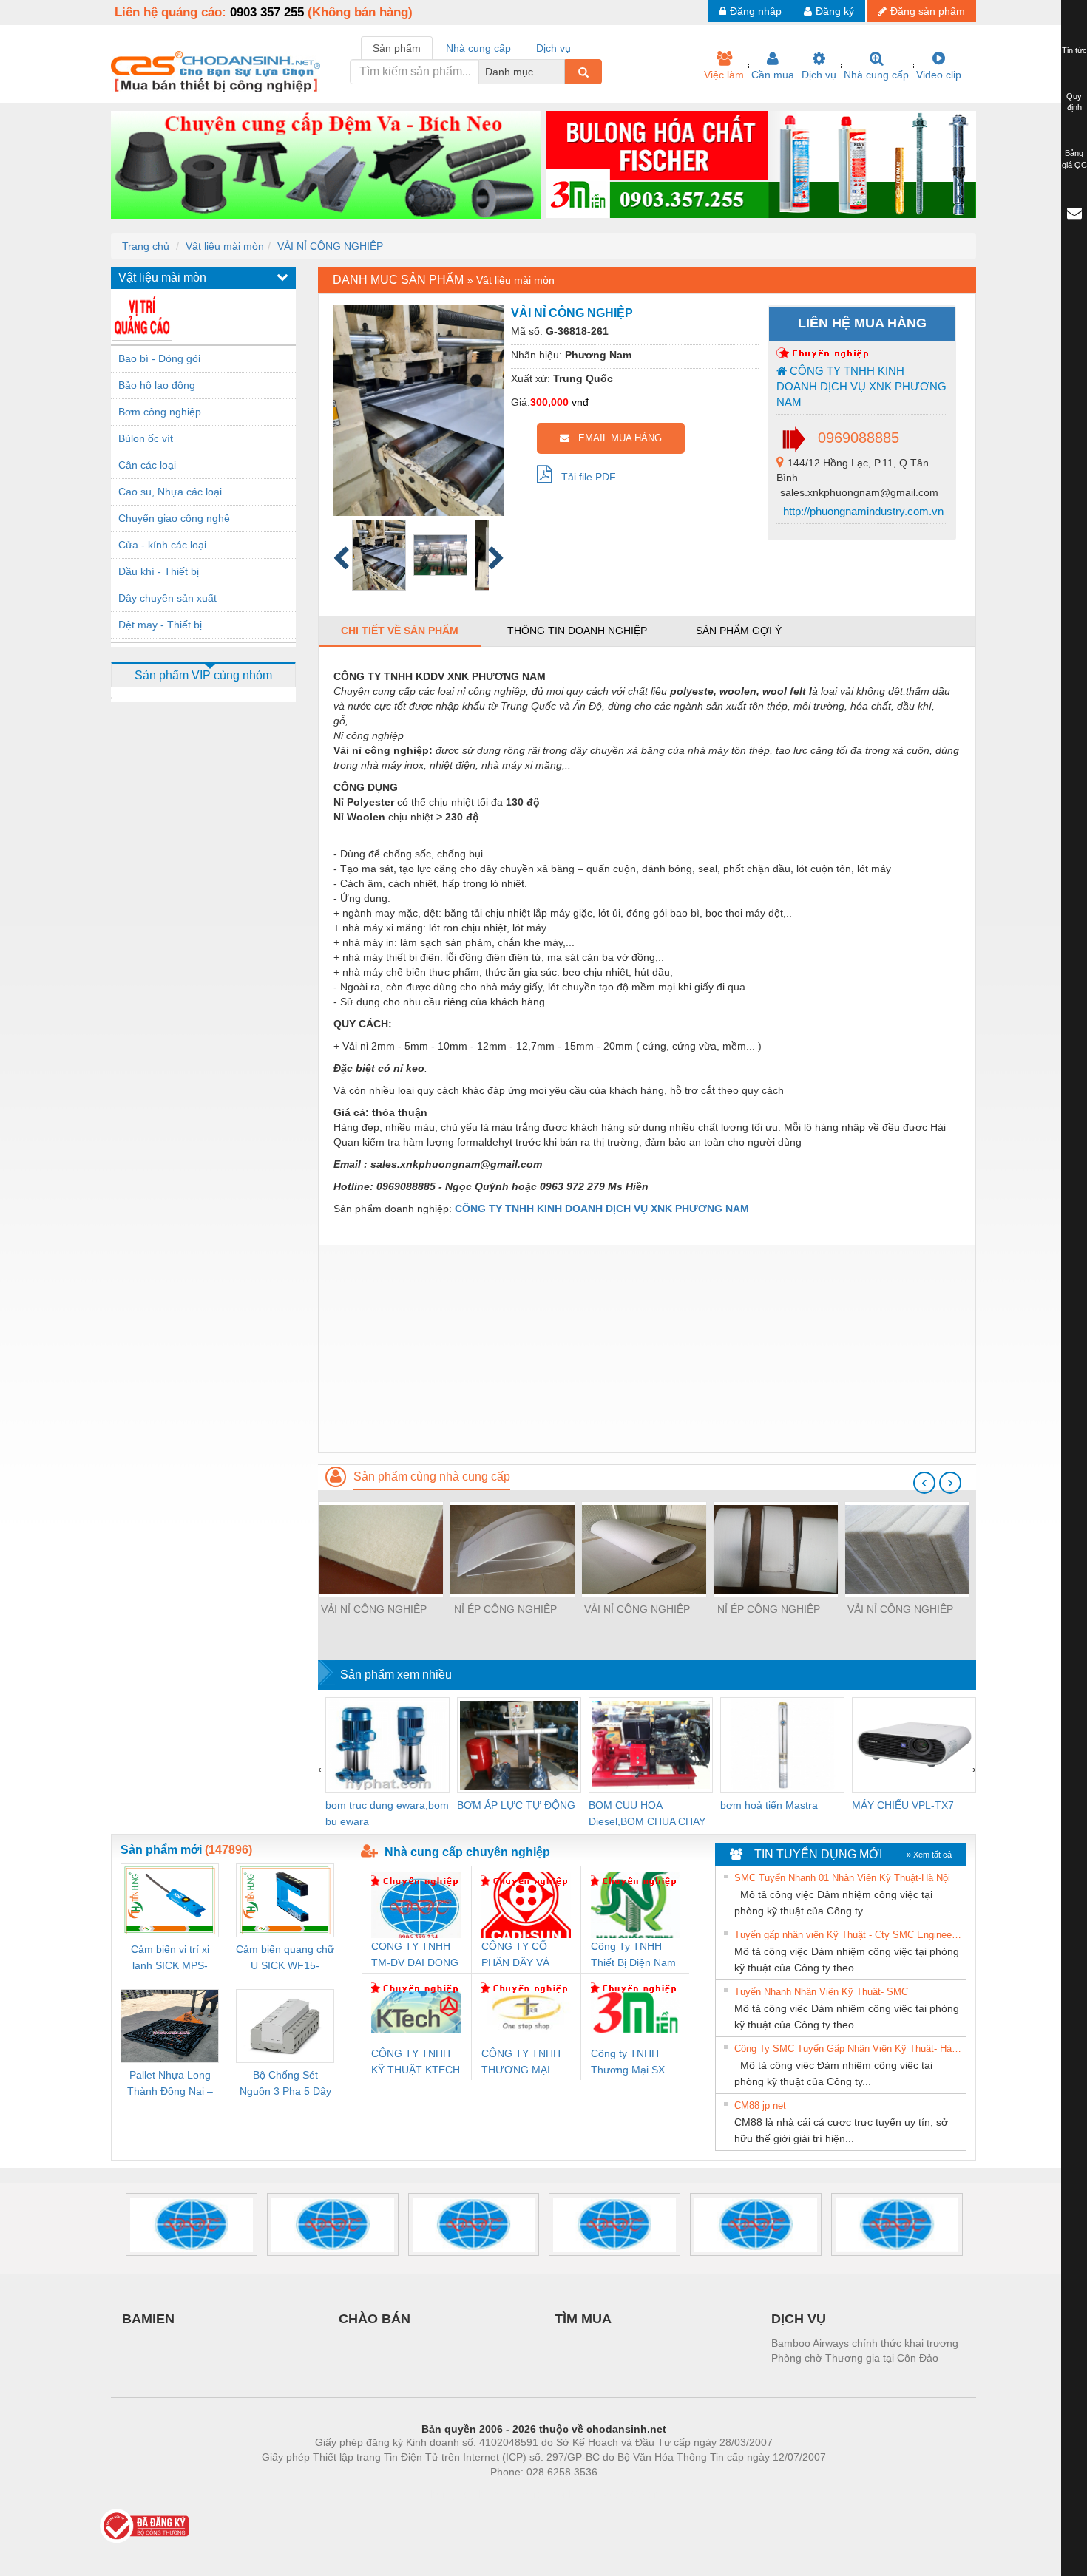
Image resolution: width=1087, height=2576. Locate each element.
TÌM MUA (583, 2319)
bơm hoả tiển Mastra (769, 1805)
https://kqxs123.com (616, 2494)
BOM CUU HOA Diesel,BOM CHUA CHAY (647, 1813)
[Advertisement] (647, 1349)
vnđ (580, 402)
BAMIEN (148, 2319)
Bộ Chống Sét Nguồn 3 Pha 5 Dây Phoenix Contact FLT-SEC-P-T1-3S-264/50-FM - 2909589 (285, 2084)
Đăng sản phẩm (928, 11)
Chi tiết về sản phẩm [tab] (400, 631)
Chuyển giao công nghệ (174, 518)
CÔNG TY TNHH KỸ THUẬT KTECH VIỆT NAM (416, 2063)
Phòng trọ (447, 2494)
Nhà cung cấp (876, 75)
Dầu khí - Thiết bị (159, 571)
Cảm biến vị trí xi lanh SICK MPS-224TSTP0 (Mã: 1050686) (170, 1958)
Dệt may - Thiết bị (160, 625)
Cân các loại (147, 465)
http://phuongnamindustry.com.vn (862, 511)
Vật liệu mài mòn (225, 246)
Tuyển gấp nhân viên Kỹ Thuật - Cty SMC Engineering (848, 1935)
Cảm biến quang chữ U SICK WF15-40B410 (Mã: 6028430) (285, 1958)
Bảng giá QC (1074, 159)
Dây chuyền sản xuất (167, 598)
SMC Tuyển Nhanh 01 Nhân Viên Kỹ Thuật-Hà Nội (842, 1878)
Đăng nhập (756, 11)
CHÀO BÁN (375, 2319)
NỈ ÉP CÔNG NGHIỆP (505, 1609)
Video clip (939, 75)
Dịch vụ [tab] (553, 48)
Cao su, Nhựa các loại (170, 492)
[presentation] (924, 1483)
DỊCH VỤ (799, 2319)
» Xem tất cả (929, 1855)
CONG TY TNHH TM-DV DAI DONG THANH (415, 1955)
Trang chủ (146, 246)
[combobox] (561, 72)
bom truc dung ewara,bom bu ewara (387, 1813)
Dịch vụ (819, 75)
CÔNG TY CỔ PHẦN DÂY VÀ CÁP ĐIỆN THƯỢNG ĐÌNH (519, 1955)
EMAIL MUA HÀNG (616, 438)
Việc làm (724, 75)
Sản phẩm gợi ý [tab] (739, 631)
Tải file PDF (584, 477)
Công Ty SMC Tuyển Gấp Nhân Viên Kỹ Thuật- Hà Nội (848, 2049)
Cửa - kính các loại (162, 545)
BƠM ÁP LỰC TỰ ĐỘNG (516, 1805)
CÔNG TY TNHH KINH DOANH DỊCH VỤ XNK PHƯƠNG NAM (861, 387)
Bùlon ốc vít (146, 438)
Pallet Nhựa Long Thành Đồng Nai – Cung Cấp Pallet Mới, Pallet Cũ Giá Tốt (170, 2084)
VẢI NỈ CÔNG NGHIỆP (330, 246)
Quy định (1074, 102)
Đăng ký (835, 11)
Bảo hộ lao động (157, 385)
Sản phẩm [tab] (397, 48)
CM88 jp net (760, 2106)
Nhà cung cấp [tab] (478, 48)
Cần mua (773, 75)
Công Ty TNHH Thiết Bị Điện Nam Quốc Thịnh (633, 1955)
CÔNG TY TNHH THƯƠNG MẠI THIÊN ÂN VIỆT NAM (521, 2063)
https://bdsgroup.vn (524, 2494)
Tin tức (1074, 50)
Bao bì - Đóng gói (159, 358)
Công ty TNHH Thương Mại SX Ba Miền (628, 2063)
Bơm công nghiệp (160, 412)
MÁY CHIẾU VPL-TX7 (903, 1805)
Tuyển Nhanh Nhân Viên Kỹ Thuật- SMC (821, 1992)
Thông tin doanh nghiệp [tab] (577, 631)
